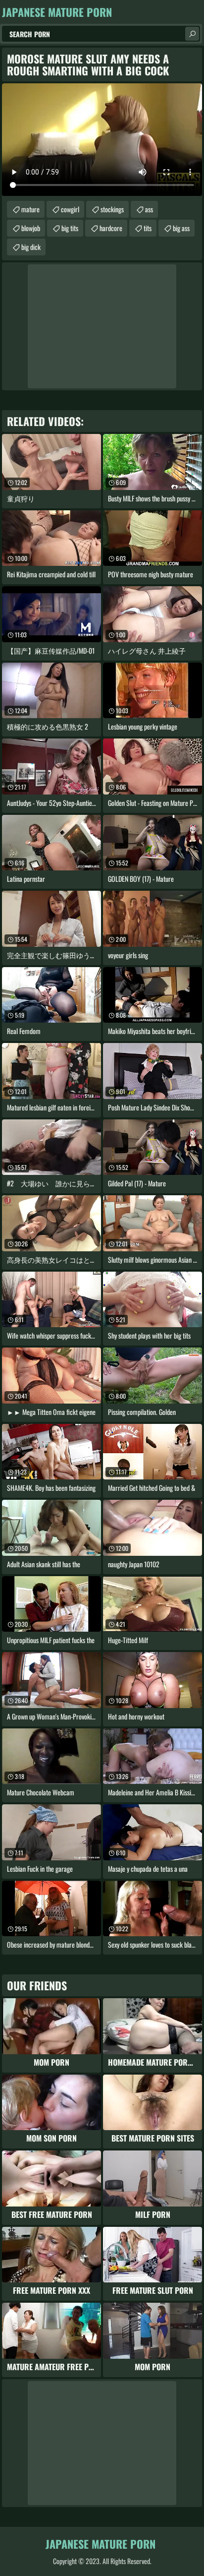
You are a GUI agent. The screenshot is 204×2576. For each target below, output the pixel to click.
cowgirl (70, 209)
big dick (31, 247)
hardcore (111, 228)
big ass (181, 228)
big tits (70, 228)
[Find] (192, 34)
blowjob (31, 228)
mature (30, 209)
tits (148, 228)
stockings (112, 209)
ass (149, 209)
